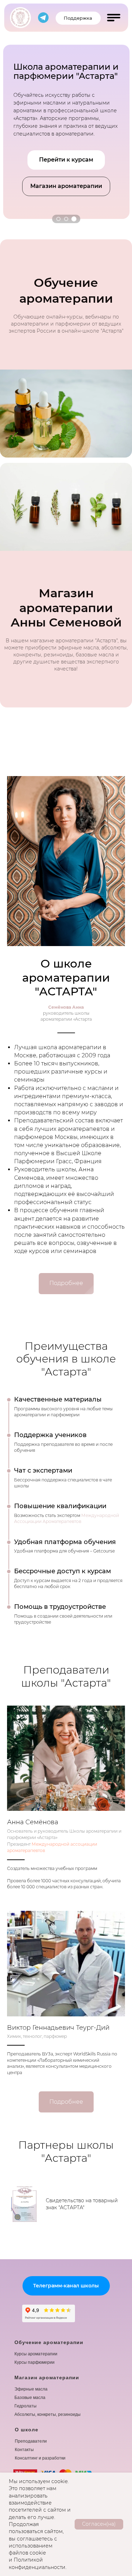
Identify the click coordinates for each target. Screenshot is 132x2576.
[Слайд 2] (66, 219)
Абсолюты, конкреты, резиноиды (48, 2414)
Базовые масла (30, 2398)
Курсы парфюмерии (34, 2362)
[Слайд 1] (58, 219)
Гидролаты (26, 2406)
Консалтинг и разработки (40, 2458)
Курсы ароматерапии (36, 2354)
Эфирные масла (31, 2389)
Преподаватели (31, 2441)
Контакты (24, 2450)
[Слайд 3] (74, 219)
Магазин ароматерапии (47, 2377)
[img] (20, 18)
